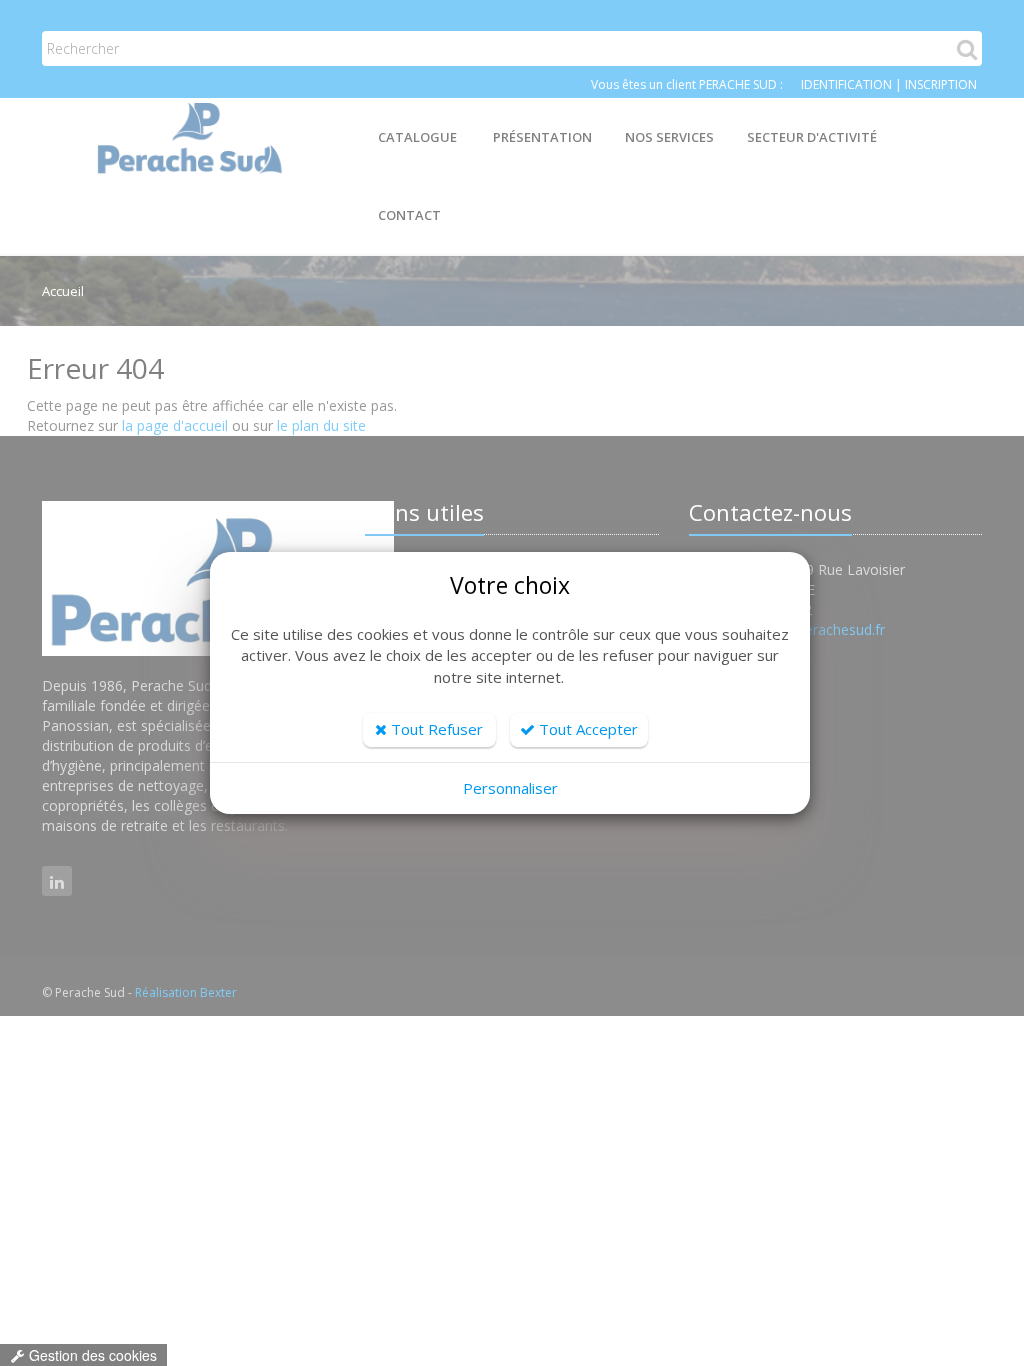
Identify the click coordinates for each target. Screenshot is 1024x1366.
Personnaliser (510, 788)
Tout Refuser (435, 729)
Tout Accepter (586, 729)
